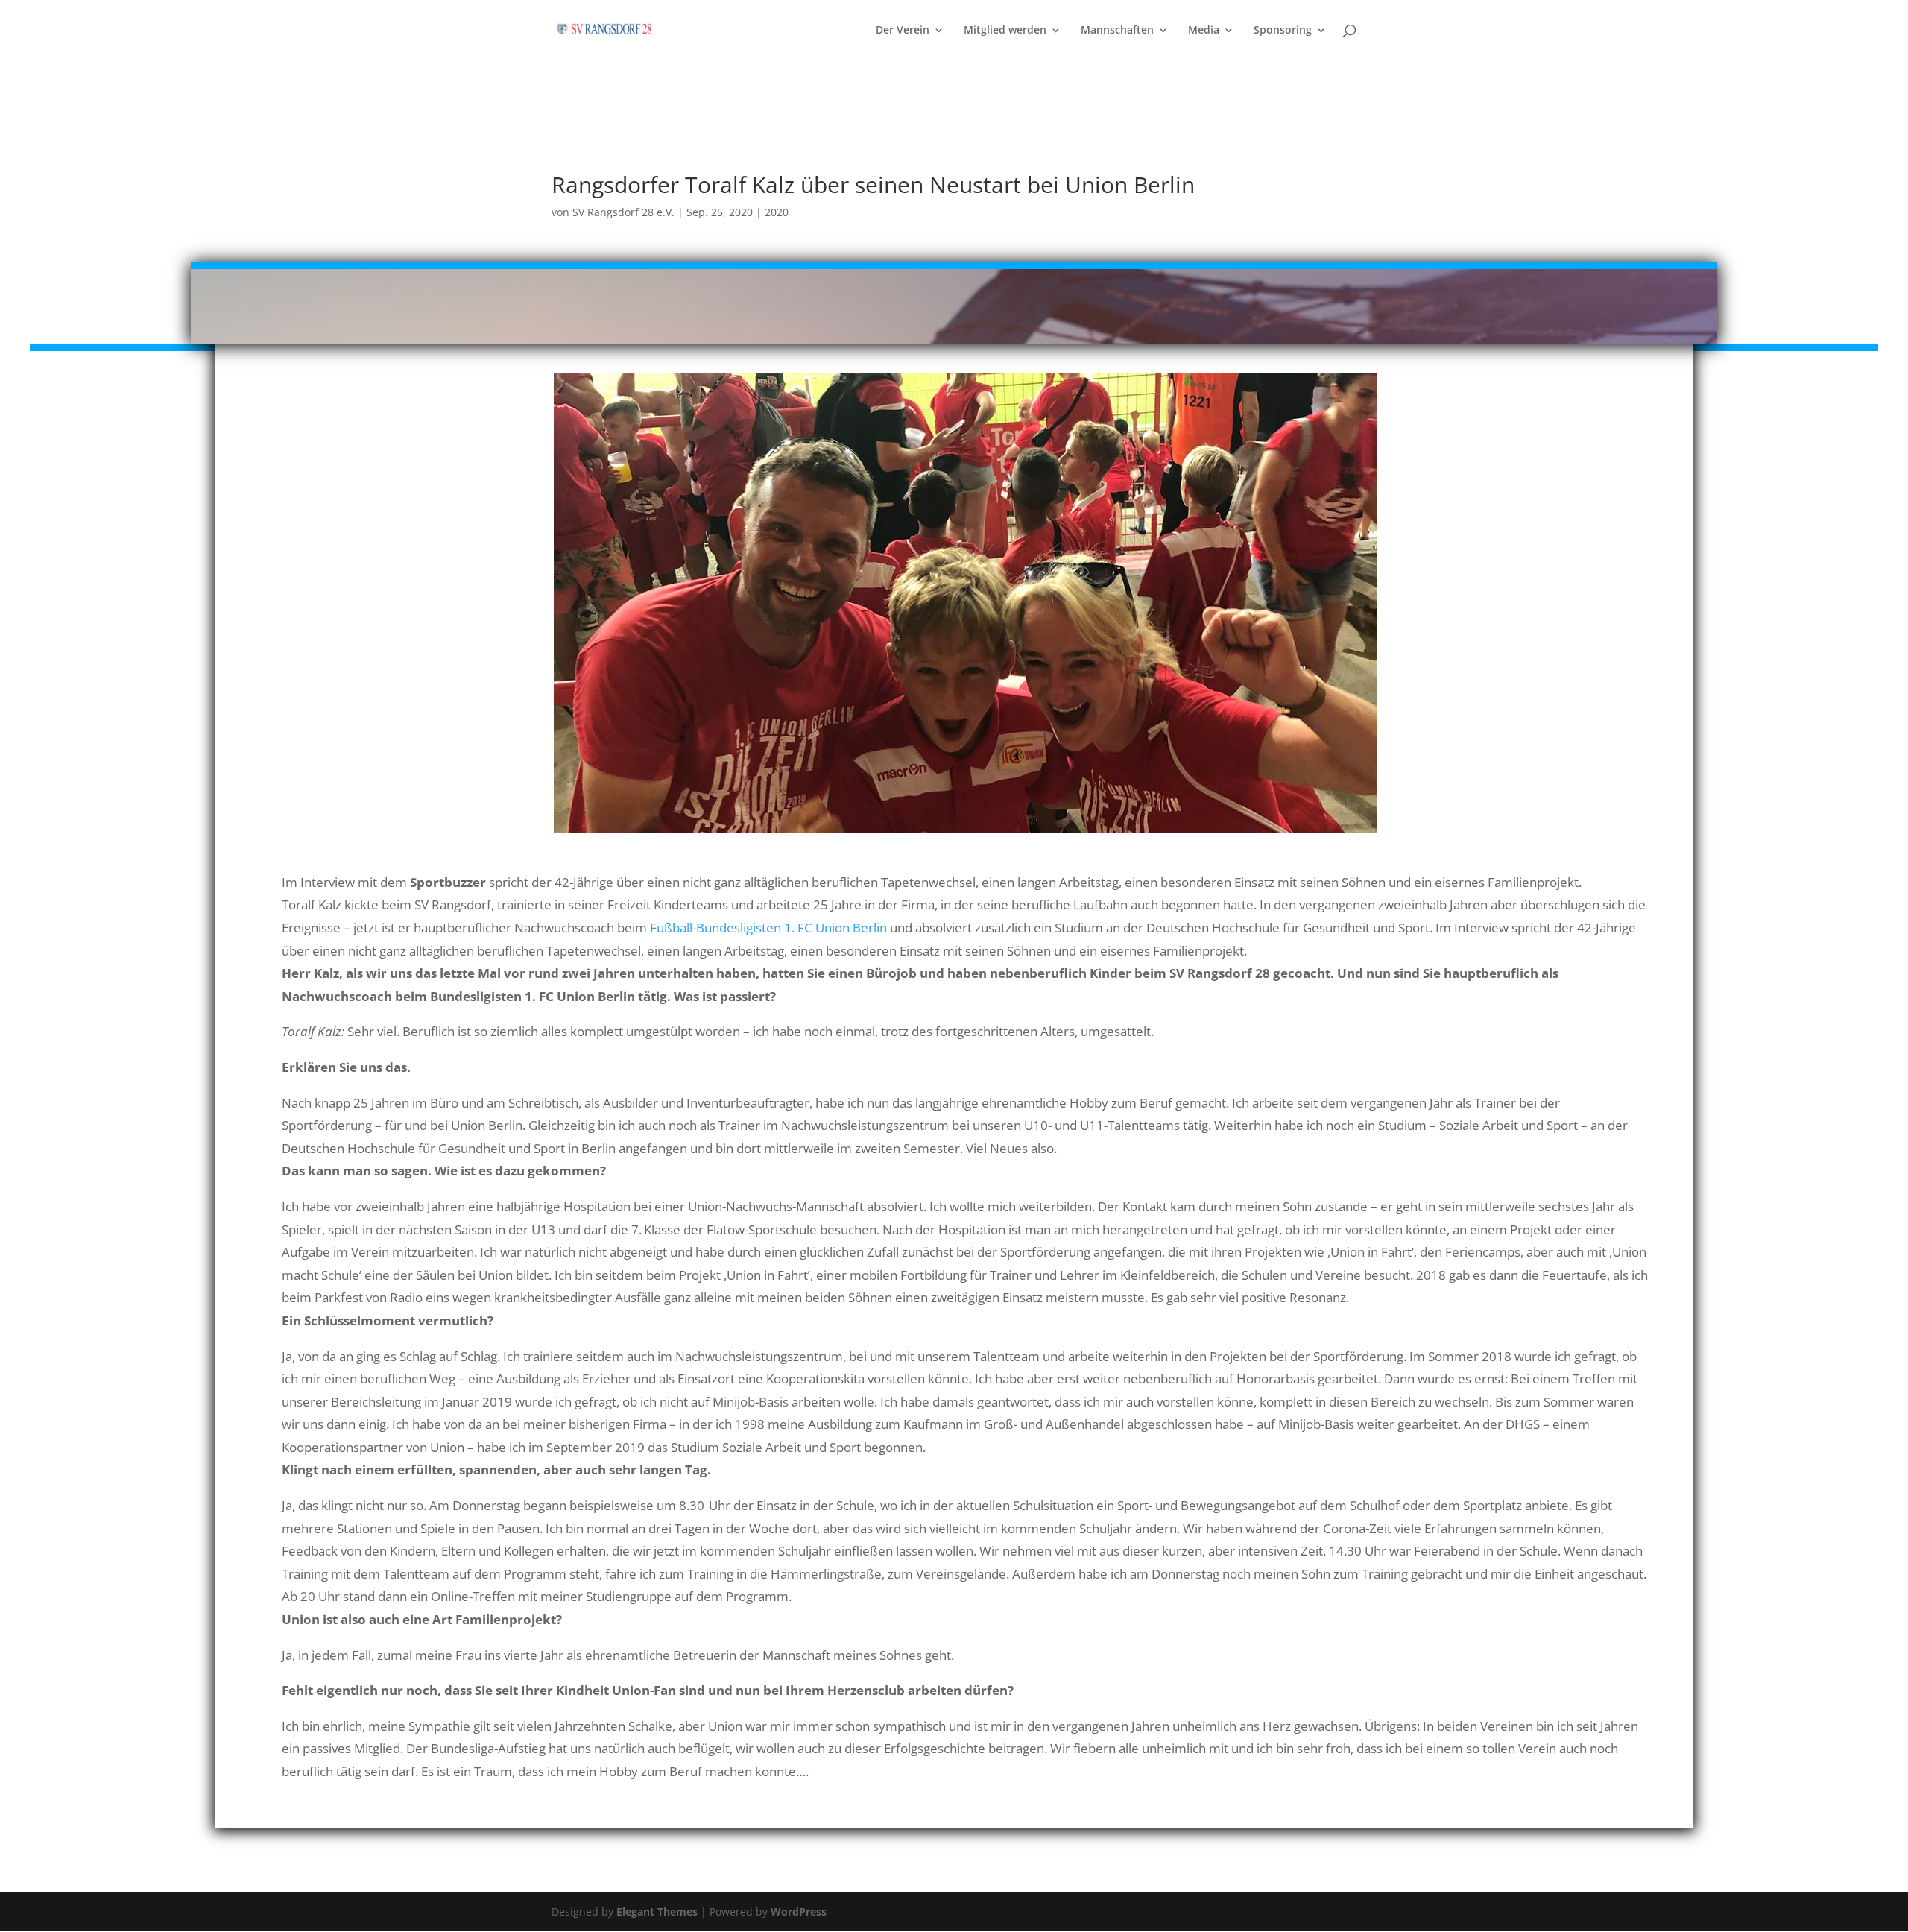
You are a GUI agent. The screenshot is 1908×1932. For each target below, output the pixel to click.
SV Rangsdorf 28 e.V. (623, 212)
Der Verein (903, 31)
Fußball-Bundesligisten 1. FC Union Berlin (768, 928)
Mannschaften (1117, 31)
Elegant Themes (657, 1912)
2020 (777, 212)
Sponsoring (1283, 31)
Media (1204, 31)
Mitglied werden (1005, 31)
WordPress (799, 1912)
